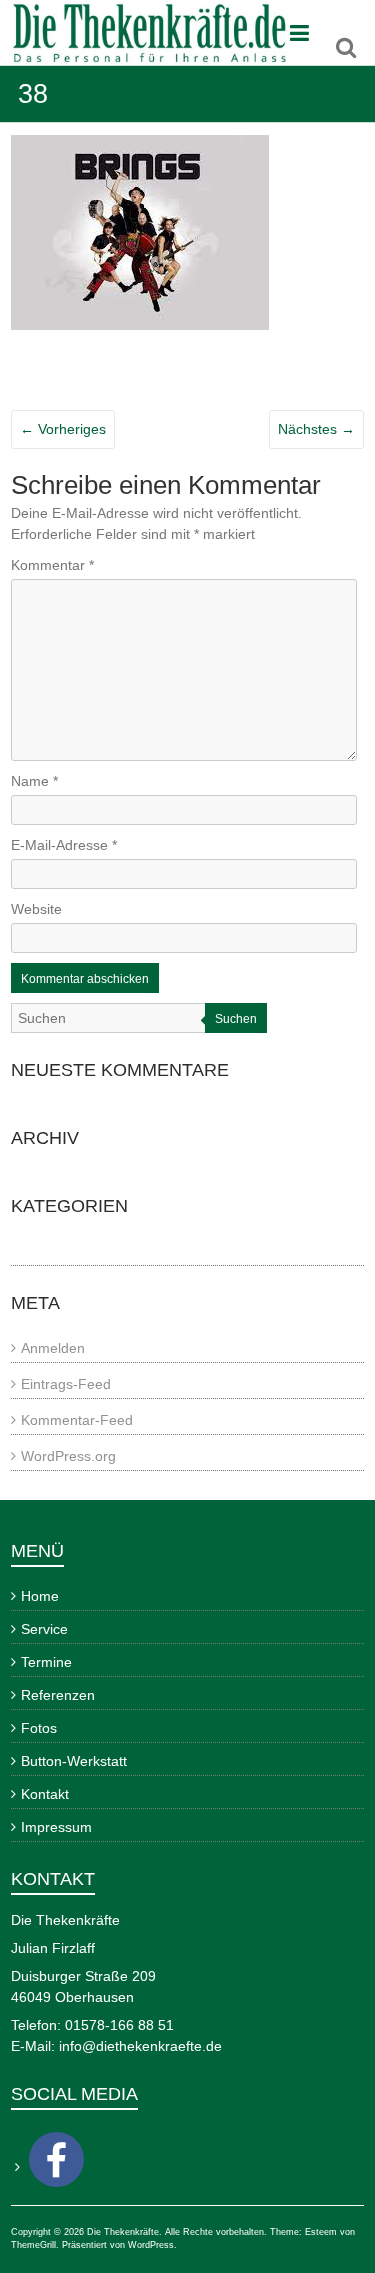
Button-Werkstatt (74, 1761)
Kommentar (52, 565)
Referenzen (58, 1695)
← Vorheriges (63, 429)
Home (40, 1596)
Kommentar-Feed (77, 1420)
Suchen (236, 1019)
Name (34, 781)
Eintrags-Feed (66, 1384)
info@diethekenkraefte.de (140, 2046)
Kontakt (45, 1794)
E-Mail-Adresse (64, 845)
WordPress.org (68, 1456)
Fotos (39, 1728)
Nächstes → (316, 429)
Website (36, 909)
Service (44, 1629)
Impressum (56, 1827)
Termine (46, 1662)
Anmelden (53, 1348)
